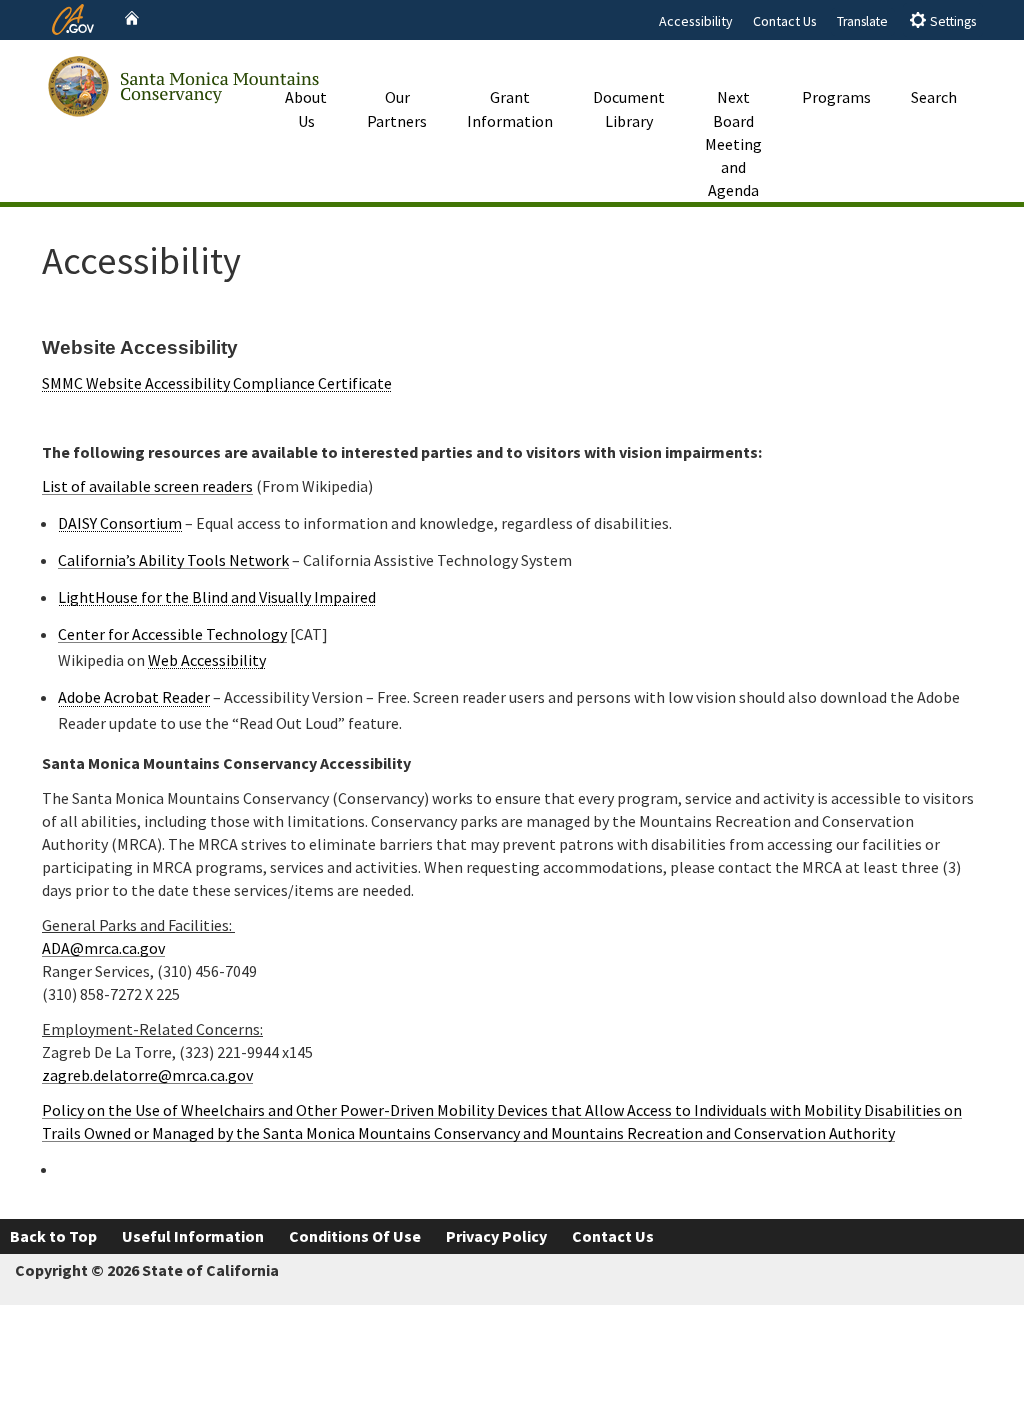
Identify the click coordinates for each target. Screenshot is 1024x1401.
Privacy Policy (496, 1236)
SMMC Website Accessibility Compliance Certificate (217, 383)
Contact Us (785, 21)
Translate (862, 21)
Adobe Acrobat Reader (134, 697)
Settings (951, 21)
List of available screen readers (147, 486)
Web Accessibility (207, 660)
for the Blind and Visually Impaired (257, 597)
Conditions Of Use (355, 1236)
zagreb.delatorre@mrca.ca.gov (147, 1075)
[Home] (132, 18)
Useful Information (193, 1236)
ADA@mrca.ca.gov (103, 948)
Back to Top (53, 1236)
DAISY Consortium (120, 523)
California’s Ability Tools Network (173, 560)
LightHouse (98, 597)
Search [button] (934, 97)
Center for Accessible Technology (172, 634)
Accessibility (696, 21)
